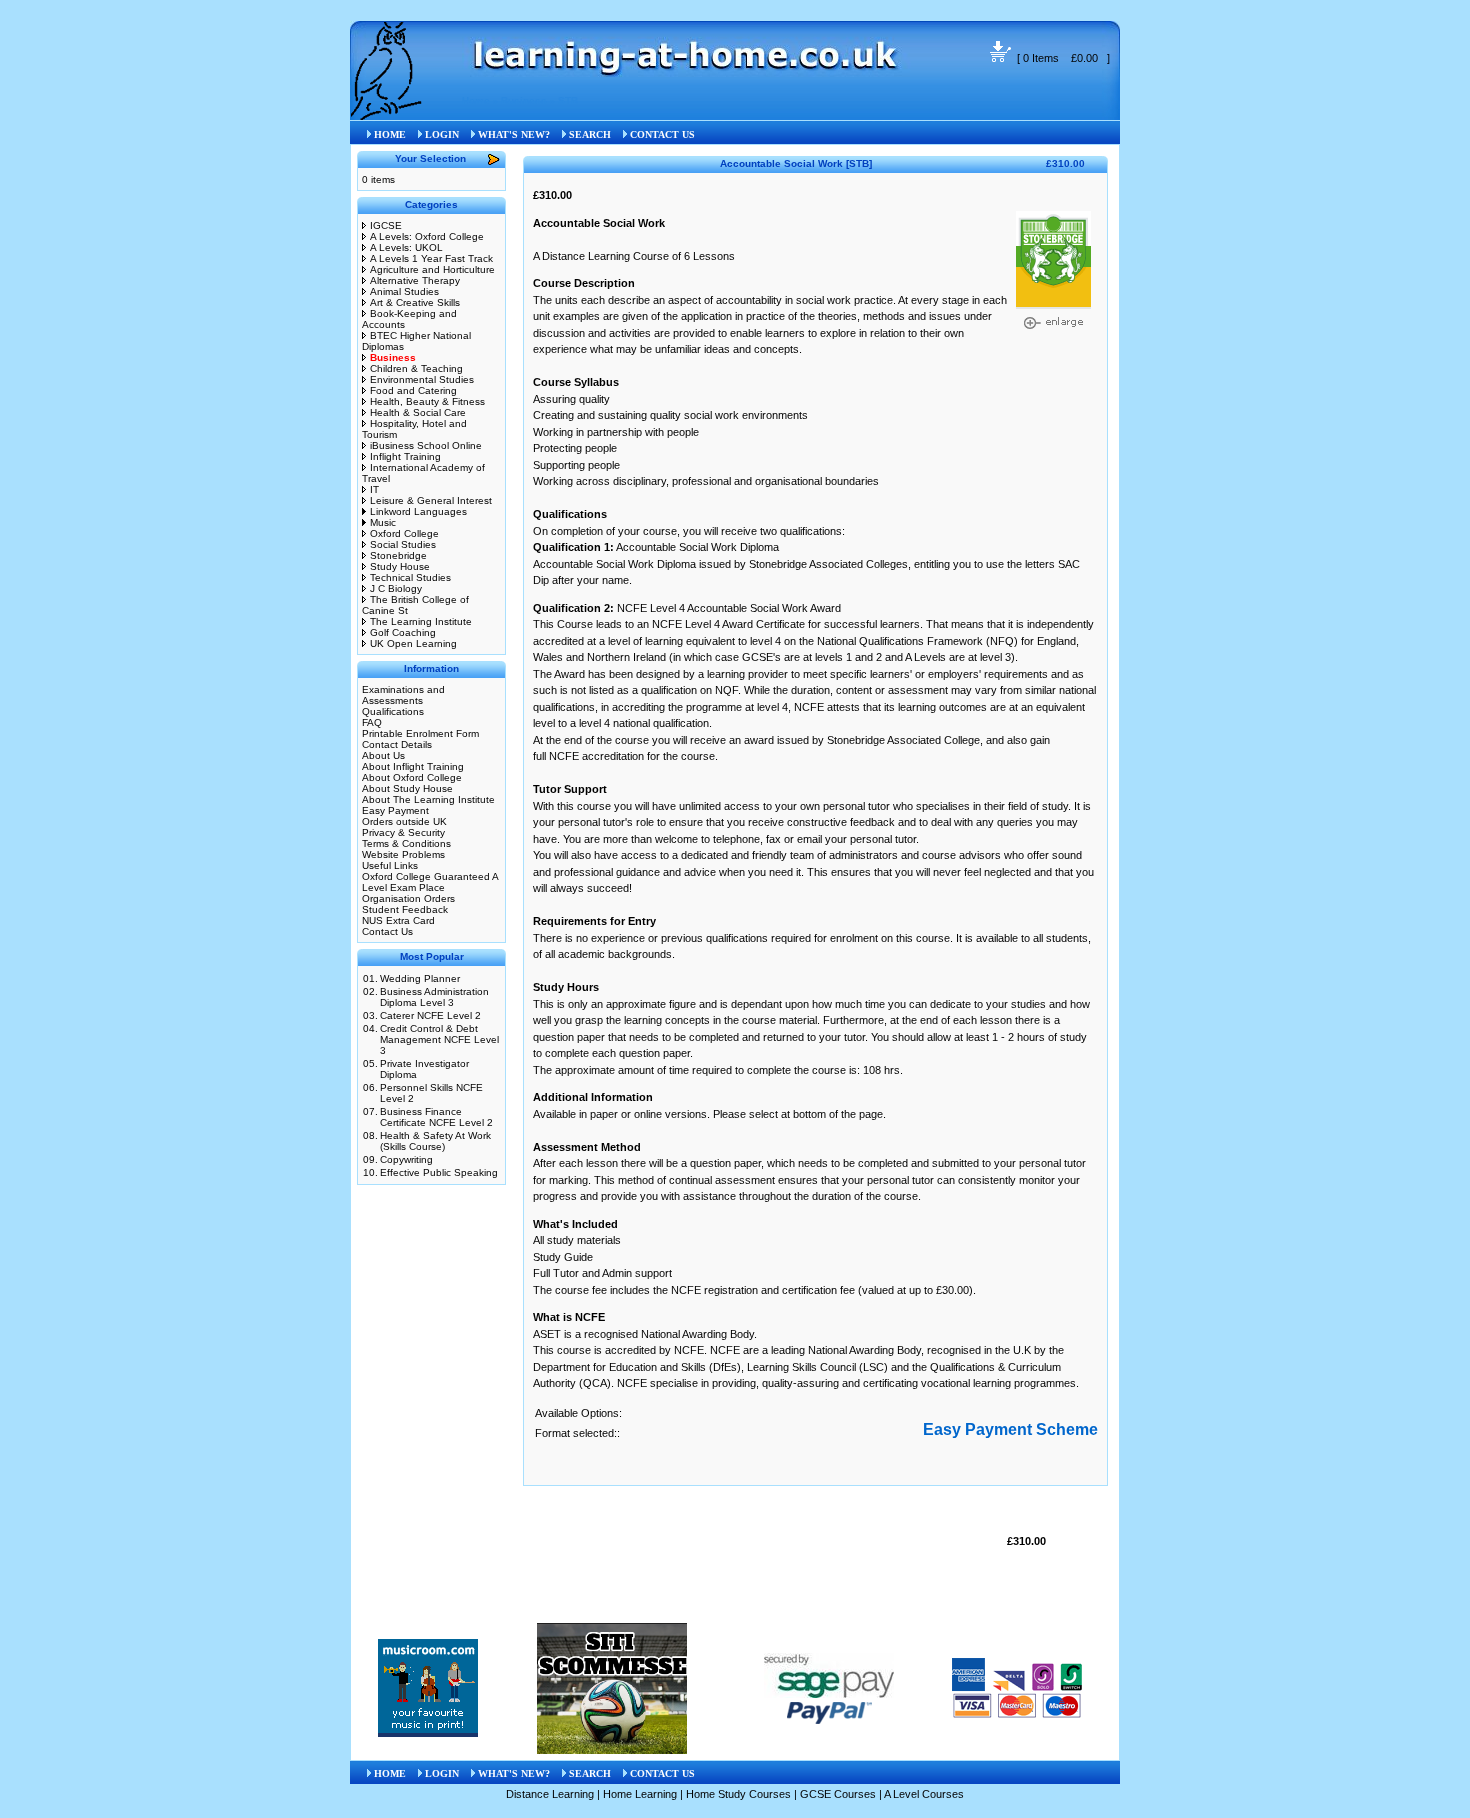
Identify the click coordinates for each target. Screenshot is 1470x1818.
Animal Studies (404, 291)
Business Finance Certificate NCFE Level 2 (436, 1117)
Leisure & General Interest (431, 500)
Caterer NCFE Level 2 (430, 1015)
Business (524, 100)
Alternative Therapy (415, 280)
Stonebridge (398, 555)
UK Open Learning (413, 643)
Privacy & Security (403, 832)
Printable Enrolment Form (420, 733)
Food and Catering (413, 390)
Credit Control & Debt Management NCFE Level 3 (439, 1039)
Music (383, 522)
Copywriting (406, 1159)
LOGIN (442, 134)
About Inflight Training (413, 766)
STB (568, 100)
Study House (400, 566)
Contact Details (397, 744)
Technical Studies (410, 577)
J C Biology (396, 588)
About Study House (407, 788)
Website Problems (403, 854)
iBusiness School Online (426, 445)
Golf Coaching (403, 632)
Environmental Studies (422, 379)
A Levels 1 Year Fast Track (431, 258)
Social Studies (403, 544)
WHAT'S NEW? (514, 134)
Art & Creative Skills (415, 302)
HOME (390, 134)
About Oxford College (412, 777)
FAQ (372, 722)
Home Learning (640, 1794)
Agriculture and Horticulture (432, 269)
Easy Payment (395, 810)
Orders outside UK (404, 821)
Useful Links (390, 865)
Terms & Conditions (406, 843)
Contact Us (387, 931)
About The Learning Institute (428, 799)
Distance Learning (550, 1794)
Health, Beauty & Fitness (427, 401)
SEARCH (590, 134)
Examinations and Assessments (403, 695)
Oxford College (404, 533)
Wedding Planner (420, 978)
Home (476, 100)
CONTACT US (662, 134)
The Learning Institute (421, 621)
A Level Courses (924, 1794)
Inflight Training (405, 456)
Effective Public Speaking (439, 1172)
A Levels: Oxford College (427, 236)
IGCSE (386, 225)
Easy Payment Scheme (1010, 1429)
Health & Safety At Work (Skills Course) (435, 1141)
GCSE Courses (838, 1794)
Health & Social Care (418, 412)
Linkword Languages (418, 511)
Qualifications (393, 711)
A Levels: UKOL (406, 247)
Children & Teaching (416, 368)
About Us (383, 755)
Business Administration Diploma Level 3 (434, 997)
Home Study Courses (738, 1794)
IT (374, 489)
